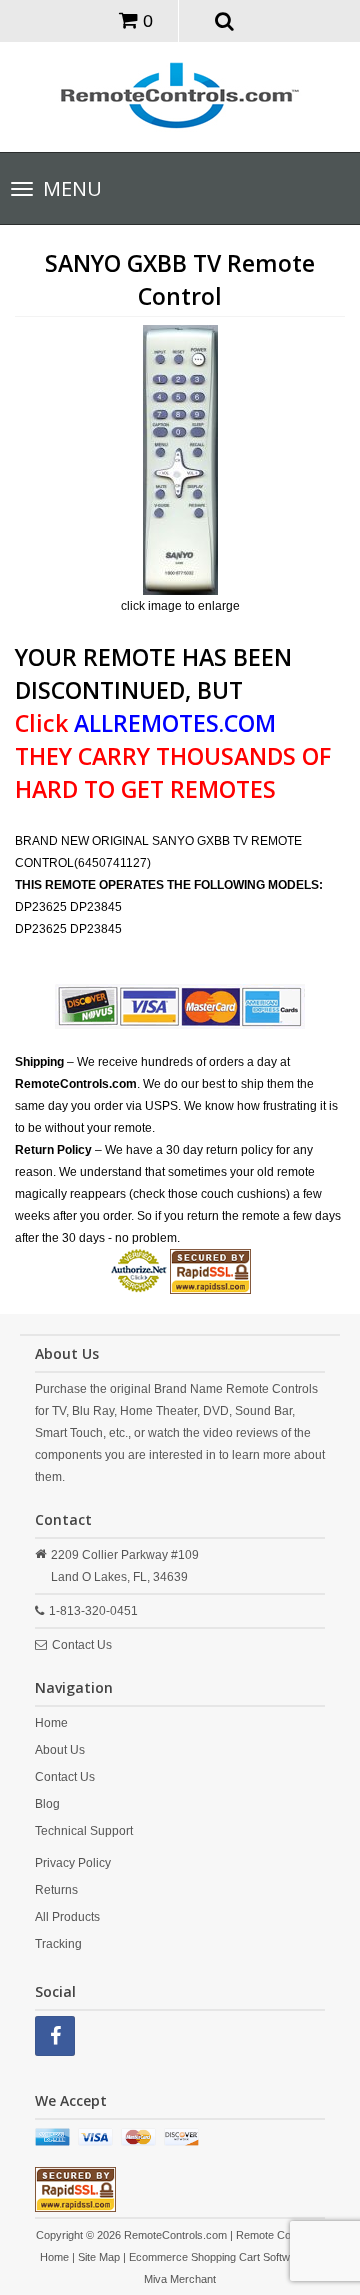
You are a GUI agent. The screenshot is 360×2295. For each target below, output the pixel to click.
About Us (60, 1750)
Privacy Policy (73, 1863)
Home (51, 1723)
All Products (67, 1917)
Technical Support (84, 1831)
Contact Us (82, 1645)
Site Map (99, 2257)
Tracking (58, 1944)
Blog (47, 1804)
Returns (56, 1890)
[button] (224, 20)
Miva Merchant (180, 2279)
